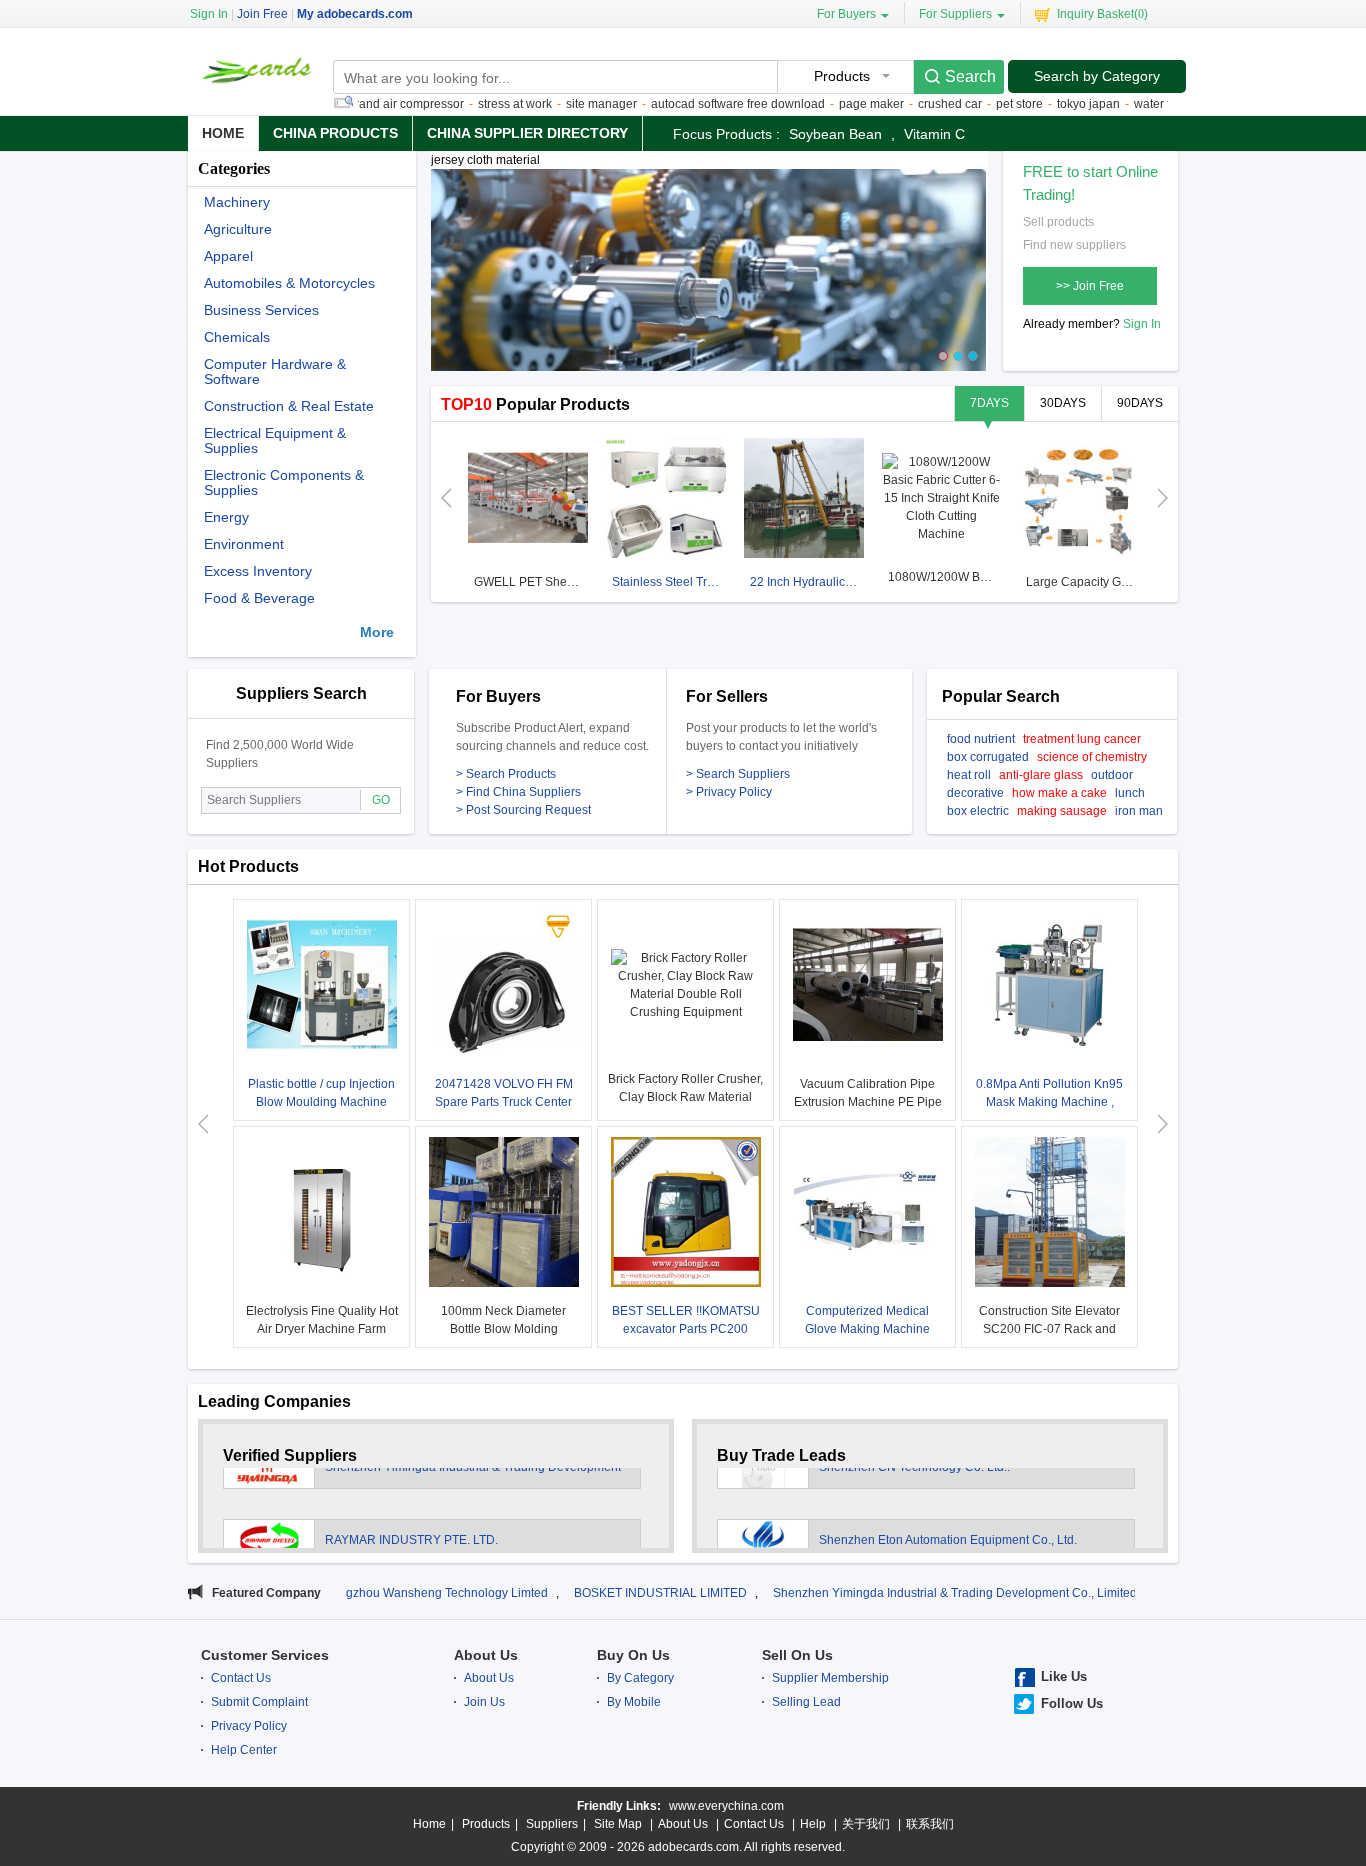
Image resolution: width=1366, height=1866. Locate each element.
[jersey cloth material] (708, 279)
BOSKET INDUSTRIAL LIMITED (566, 1593)
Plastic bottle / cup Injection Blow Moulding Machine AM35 (321, 1102)
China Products (335, 133)
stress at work (469, 104)
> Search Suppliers (738, 774)
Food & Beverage (259, 598)
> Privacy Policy (729, 792)
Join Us (484, 1702)
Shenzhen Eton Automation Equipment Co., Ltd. (948, 1509)
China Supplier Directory (527, 133)
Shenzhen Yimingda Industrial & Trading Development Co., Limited (861, 1593)
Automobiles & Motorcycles (289, 283)
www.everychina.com (726, 1806)
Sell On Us (797, 1655)
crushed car (904, 104)
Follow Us (1072, 1703)
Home (223, 133)
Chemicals (237, 337)
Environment (244, 544)
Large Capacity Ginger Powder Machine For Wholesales (1082, 582)
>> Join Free (1090, 286)
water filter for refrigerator (1156, 104)
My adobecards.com (355, 14)
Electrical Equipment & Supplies (275, 441)
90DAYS (1140, 403)
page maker (825, 104)
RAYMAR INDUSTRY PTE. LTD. (411, 1509)
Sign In (1142, 324)
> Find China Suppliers (518, 792)
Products (486, 1824)
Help (813, 1824)
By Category (640, 1678)
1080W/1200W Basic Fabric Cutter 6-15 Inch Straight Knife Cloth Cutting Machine (944, 577)
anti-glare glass (1041, 775)
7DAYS (989, 403)
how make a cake (1059, 793)
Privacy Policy (249, 1726)
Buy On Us (633, 1655)
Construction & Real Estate (289, 406)
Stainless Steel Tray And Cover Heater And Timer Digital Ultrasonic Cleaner (668, 582)
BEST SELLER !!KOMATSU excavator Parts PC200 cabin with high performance (686, 1329)
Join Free (262, 14)
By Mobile (634, 1702)
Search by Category (1097, 76)
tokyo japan (1042, 104)
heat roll (969, 775)
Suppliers (552, 1824)
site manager (555, 104)
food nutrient (981, 739)
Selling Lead (806, 1702)
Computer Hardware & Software (275, 372)
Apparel (228, 256)
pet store (973, 104)
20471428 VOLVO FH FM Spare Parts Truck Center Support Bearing (504, 1102)
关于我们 (866, 1824)
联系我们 (930, 1824)
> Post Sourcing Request (523, 810)
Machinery (237, 202)
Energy (226, 517)
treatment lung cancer (1082, 739)
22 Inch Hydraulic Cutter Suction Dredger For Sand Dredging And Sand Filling (806, 582)
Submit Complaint (259, 1702)
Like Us (1064, 1676)
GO (381, 800)
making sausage (1062, 811)
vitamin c (934, 134)
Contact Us (241, 1678)
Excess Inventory (258, 571)
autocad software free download (692, 104)
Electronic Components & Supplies (284, 483)
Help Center (244, 1750)
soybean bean (835, 134)
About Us (486, 1655)
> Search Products (506, 774)
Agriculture (238, 229)
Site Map (618, 1824)
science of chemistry (1092, 757)
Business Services (261, 310)
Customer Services (265, 1655)
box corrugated (988, 757)
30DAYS (1063, 403)
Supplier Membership (830, 1678)
